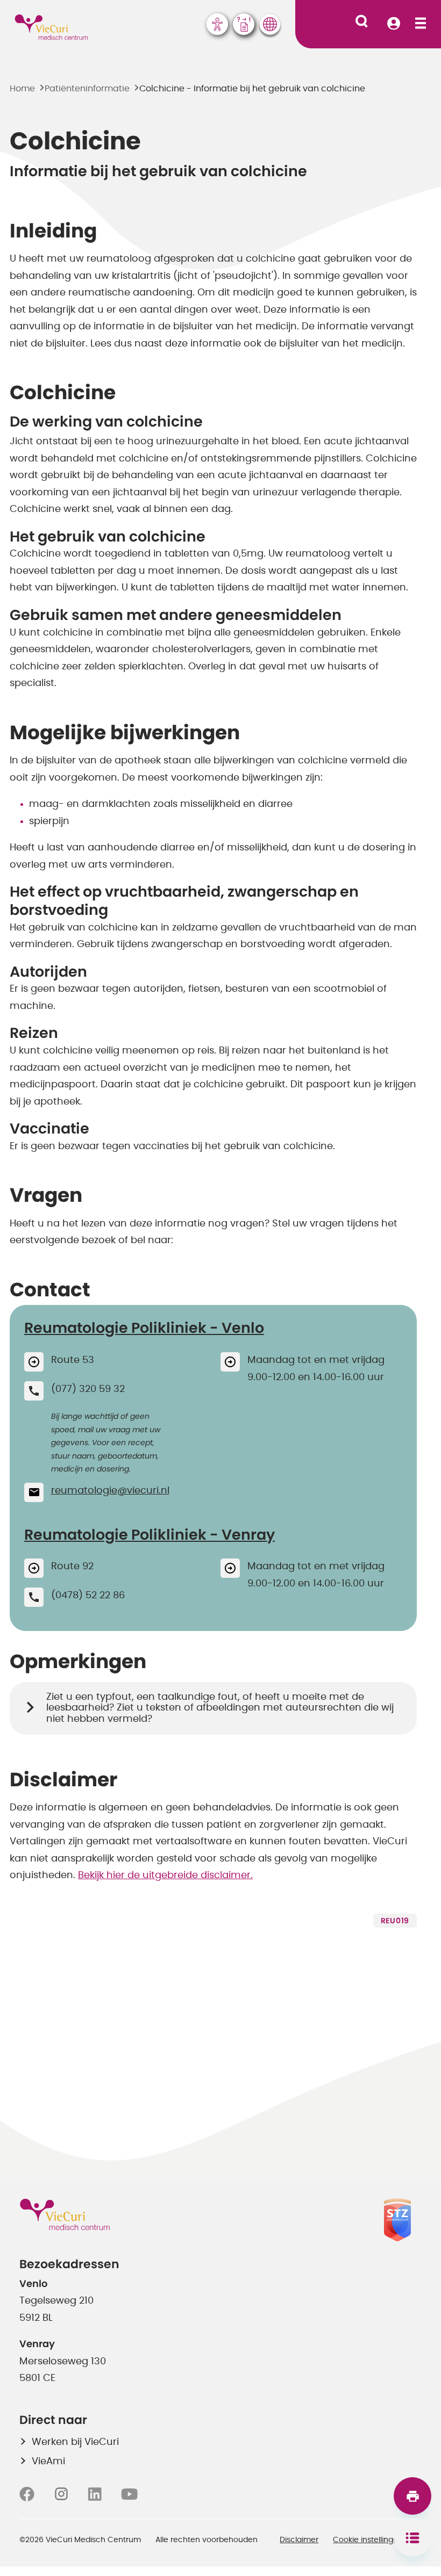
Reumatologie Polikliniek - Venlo (144, 1328)
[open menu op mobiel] (421, 24)
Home (22, 89)
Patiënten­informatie (87, 89)
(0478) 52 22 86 (88, 1596)
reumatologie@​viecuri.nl (110, 1491)
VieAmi (48, 2462)
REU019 (395, 1921)
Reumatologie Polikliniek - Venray (150, 1535)
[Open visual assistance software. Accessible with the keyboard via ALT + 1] (217, 24)
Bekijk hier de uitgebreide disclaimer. (165, 1875)
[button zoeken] (362, 21)
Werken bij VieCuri (75, 2442)
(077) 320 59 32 (88, 1389)
